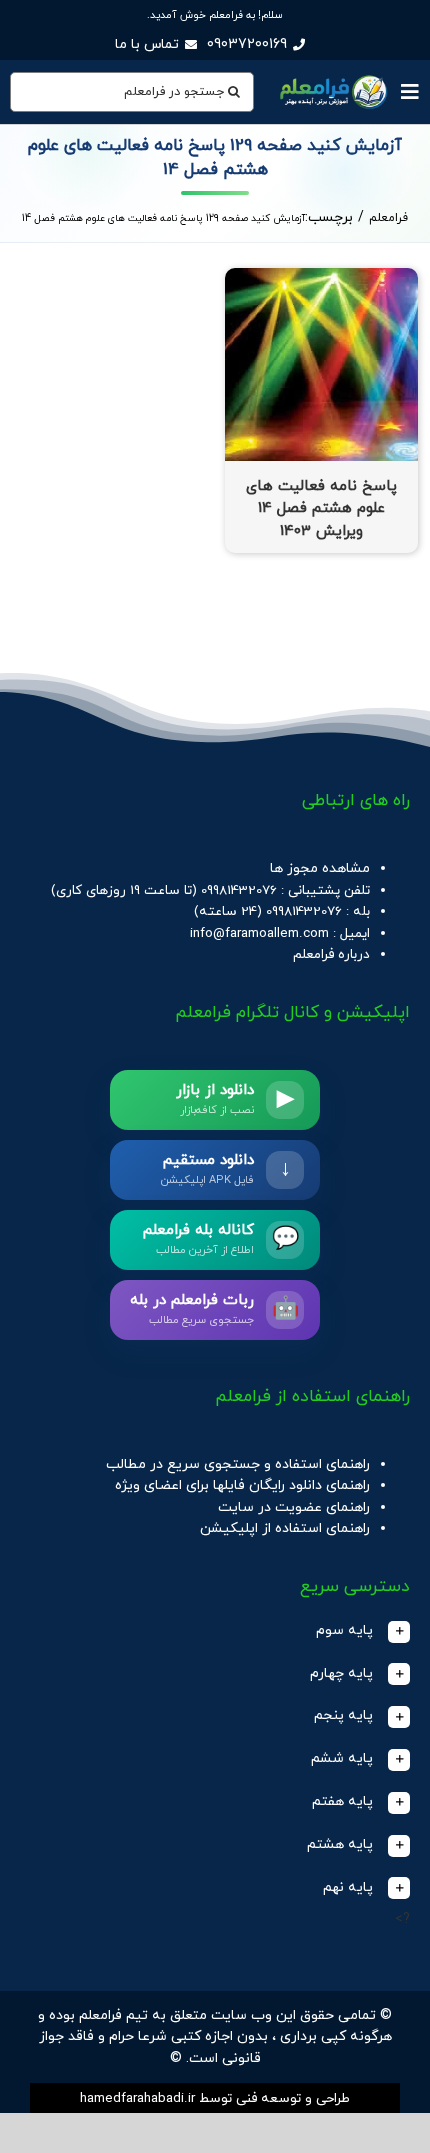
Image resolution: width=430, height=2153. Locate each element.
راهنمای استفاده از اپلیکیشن (285, 1528)
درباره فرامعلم (331, 954)
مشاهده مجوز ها (320, 868)
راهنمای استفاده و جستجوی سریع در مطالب (238, 1464)
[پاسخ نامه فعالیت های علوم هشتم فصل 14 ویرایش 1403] (321, 278)
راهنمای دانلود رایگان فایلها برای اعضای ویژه (242, 1485)
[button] (215, 1631)
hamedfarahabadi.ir (137, 2098)
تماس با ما (147, 44)
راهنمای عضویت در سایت (294, 1507)
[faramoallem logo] (332, 76)
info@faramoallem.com (259, 933)
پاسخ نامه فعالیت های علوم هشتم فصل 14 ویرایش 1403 (321, 509)
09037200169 (247, 44)
